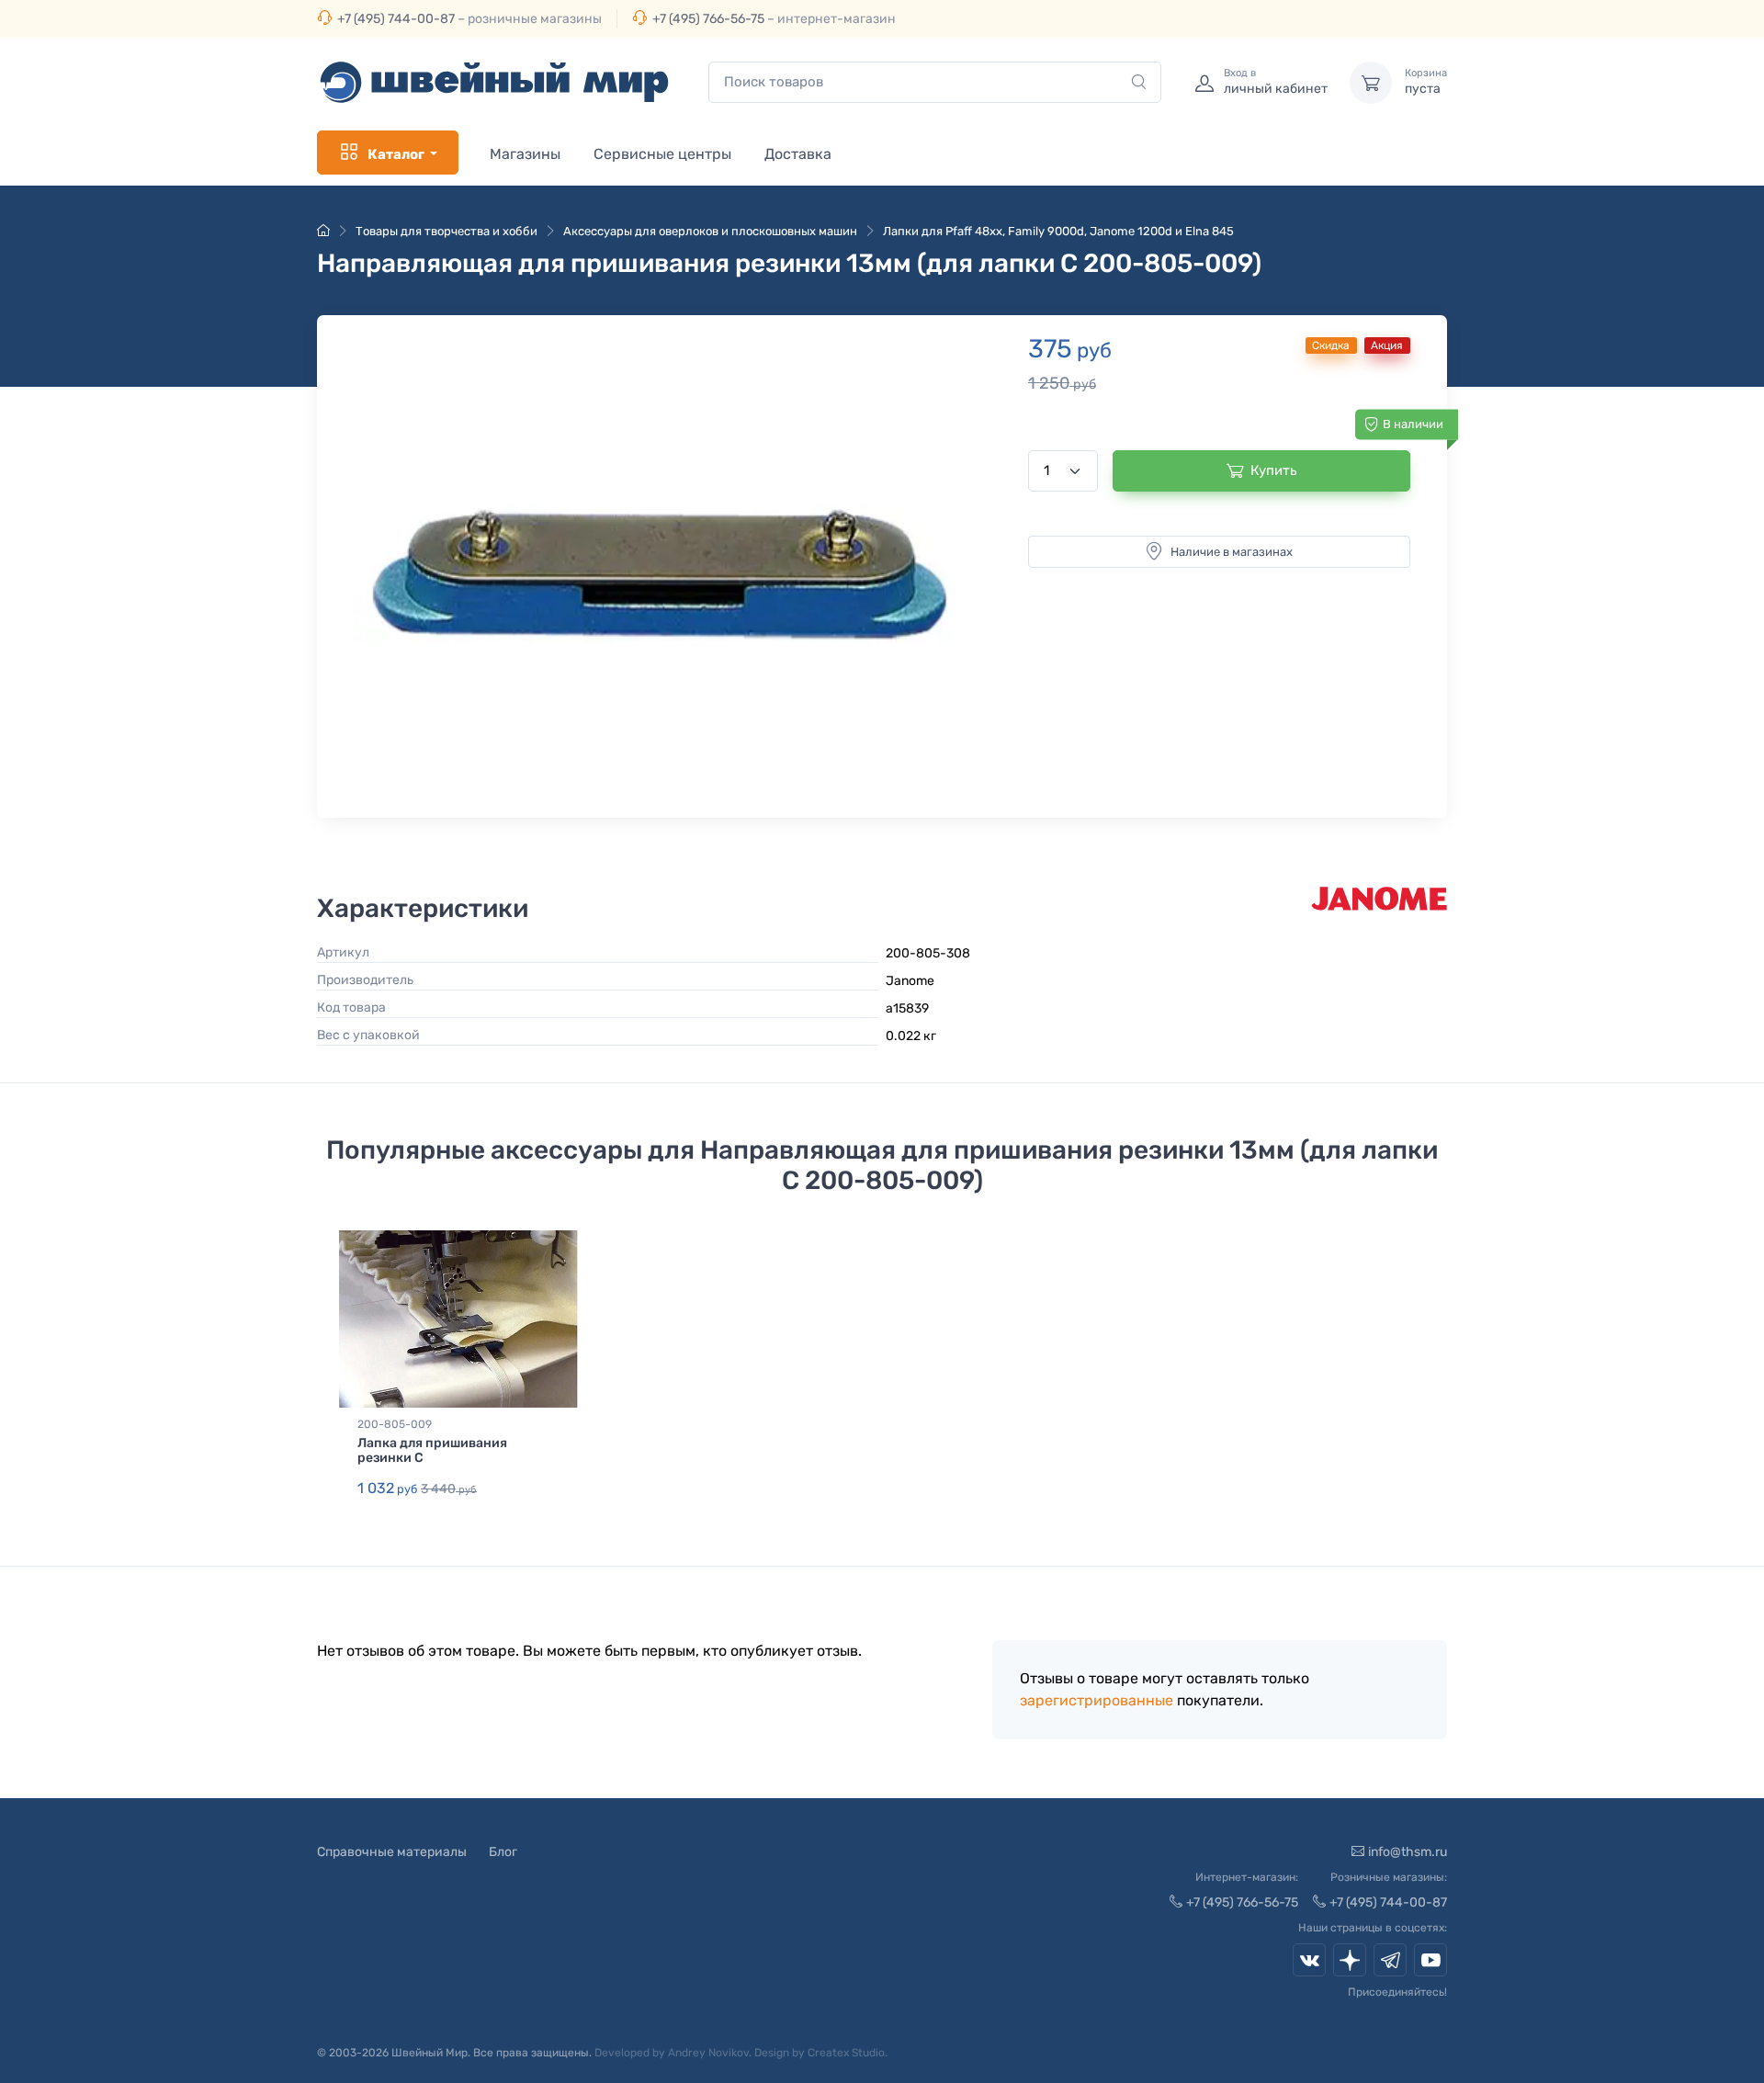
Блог (503, 1852)
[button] (663, 562)
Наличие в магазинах (1232, 552)
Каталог (396, 154)
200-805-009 (395, 1424)
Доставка (798, 154)
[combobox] (935, 82)
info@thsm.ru (1408, 1852)
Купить (1274, 470)
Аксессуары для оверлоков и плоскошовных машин (710, 231)
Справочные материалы (392, 1852)
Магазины (525, 154)
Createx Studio (846, 2053)
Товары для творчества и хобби (447, 231)
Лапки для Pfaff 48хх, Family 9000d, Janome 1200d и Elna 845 (1058, 231)
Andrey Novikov (708, 2053)
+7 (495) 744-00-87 (396, 19)
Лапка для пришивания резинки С (432, 1451)
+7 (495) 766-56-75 (708, 19)
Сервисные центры (662, 154)
